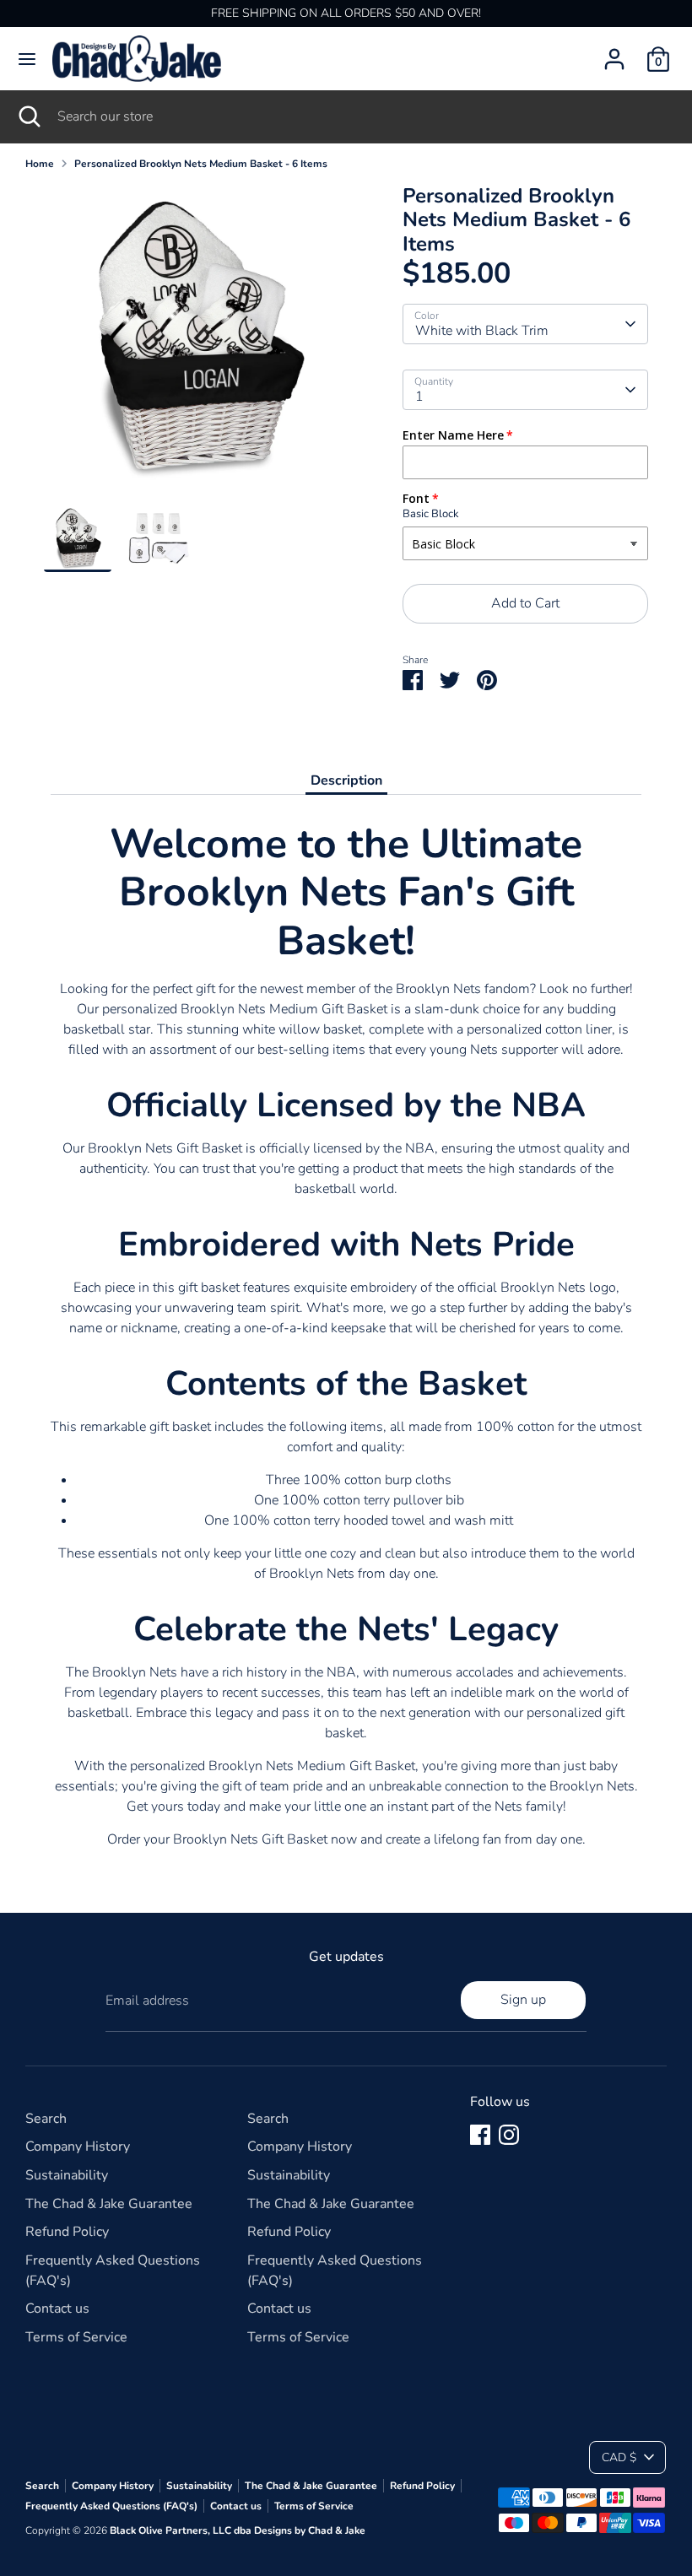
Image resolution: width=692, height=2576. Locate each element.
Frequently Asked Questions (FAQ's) (111, 2506)
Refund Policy (67, 2232)
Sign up (523, 2000)
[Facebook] (480, 2135)
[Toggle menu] (27, 59)
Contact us (57, 2309)
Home (40, 164)
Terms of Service (76, 2337)
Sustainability (67, 2175)
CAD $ (619, 2457)
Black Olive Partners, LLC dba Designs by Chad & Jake (238, 2530)
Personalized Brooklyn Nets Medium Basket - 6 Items (201, 164)
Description (346, 780)
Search (46, 2119)
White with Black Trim (482, 331)
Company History (78, 2147)
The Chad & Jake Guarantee (109, 2204)
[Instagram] (509, 2135)
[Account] (614, 52)
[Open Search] (29, 116)
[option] (198, 344)
